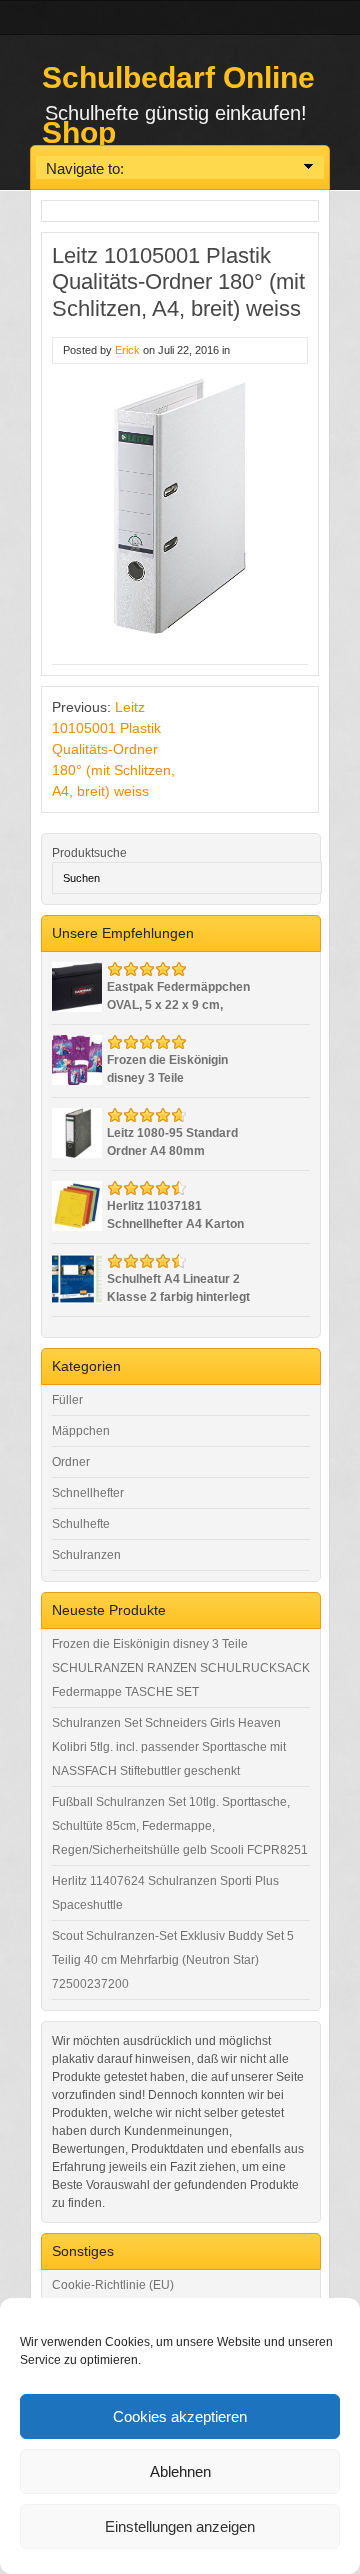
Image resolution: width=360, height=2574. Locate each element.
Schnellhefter (88, 1493)
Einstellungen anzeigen (180, 2526)
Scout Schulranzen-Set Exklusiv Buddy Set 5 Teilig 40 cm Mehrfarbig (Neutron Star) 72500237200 (173, 1960)
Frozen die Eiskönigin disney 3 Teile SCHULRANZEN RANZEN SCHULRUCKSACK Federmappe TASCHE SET (181, 1668)
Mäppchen (81, 1431)
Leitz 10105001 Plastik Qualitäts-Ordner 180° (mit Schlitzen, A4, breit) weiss (113, 749)
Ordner (71, 1462)
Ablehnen (180, 2471)
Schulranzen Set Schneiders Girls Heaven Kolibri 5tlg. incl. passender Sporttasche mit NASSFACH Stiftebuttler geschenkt (169, 1747)
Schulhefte (81, 1524)
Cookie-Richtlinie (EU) (113, 2285)
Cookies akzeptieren (180, 2416)
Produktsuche (89, 853)
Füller (67, 1400)
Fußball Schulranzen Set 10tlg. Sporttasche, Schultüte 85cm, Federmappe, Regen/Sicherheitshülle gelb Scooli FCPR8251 (180, 1826)
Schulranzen (86, 1555)
